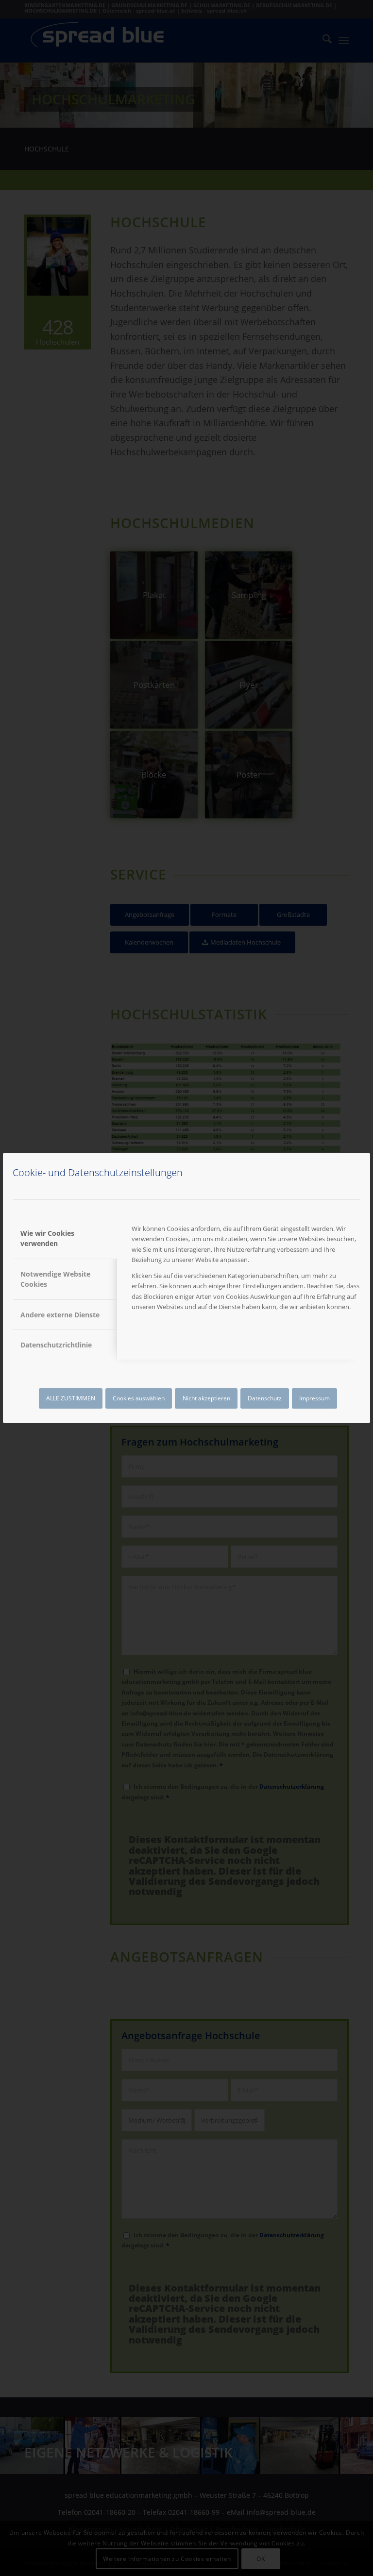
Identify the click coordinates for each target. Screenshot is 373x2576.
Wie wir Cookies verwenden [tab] (47, 1238)
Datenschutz (265, 1398)
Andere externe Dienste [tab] (60, 1315)
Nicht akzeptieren (206, 1398)
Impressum (314, 1398)
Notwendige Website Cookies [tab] (55, 1279)
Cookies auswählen (139, 1398)
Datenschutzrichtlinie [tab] (56, 1345)
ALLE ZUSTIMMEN (71, 1398)
